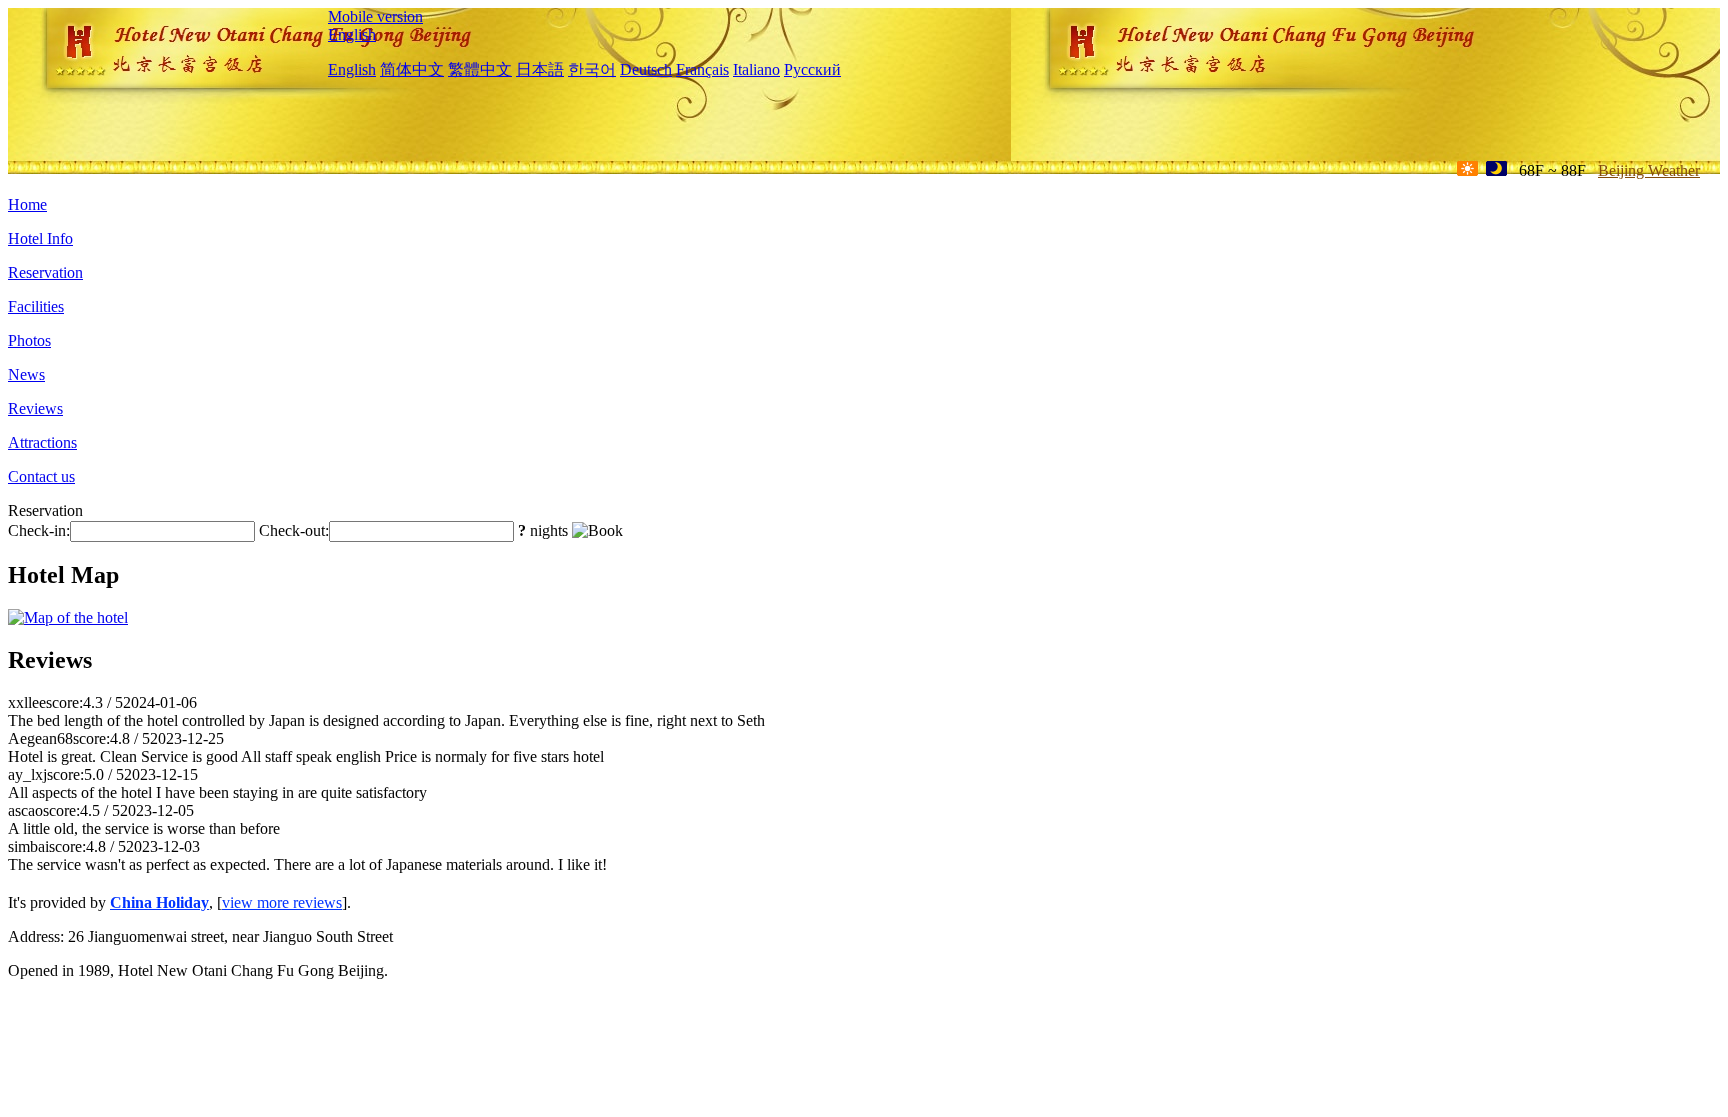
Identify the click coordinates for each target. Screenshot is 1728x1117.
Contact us (41, 476)
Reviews (35, 408)
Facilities (36, 306)
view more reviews (282, 902)
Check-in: (39, 530)
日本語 (540, 69)
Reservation (45, 272)
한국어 (592, 69)
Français (702, 69)
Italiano (756, 69)
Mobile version (375, 16)
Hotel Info (40, 238)
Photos (29, 340)
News (26, 374)
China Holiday (159, 902)
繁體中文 (480, 69)
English (352, 34)
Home (27, 204)
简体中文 (412, 69)
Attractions (42, 442)
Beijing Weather (1649, 170)
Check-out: (294, 530)
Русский (812, 69)
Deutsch (646, 69)
